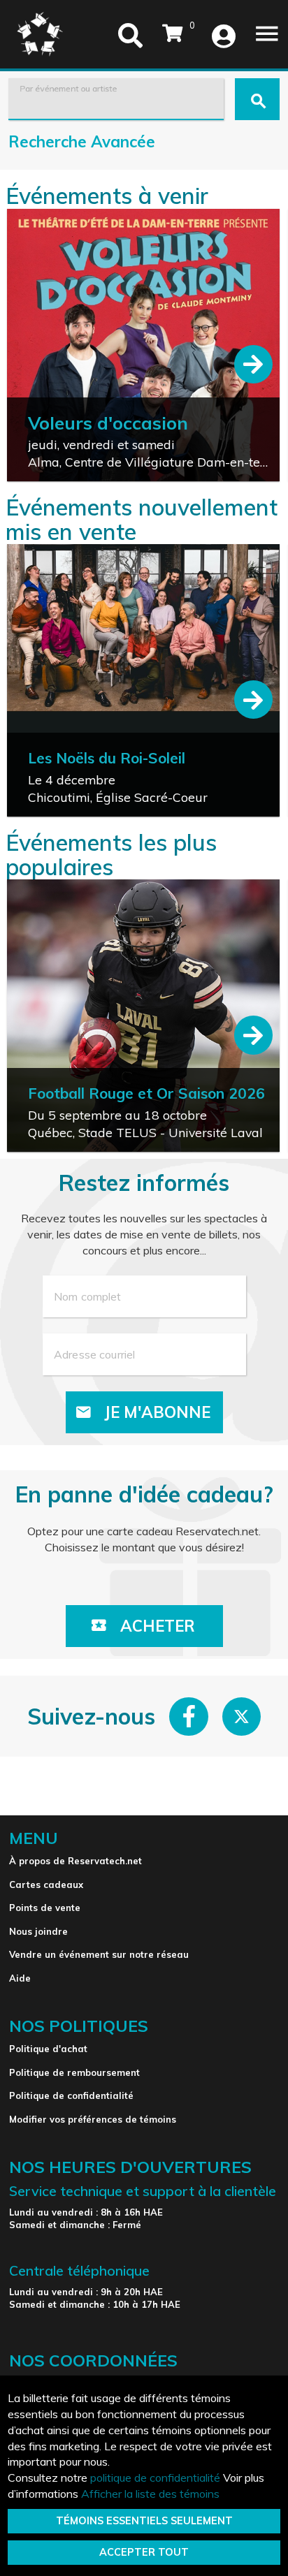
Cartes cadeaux (46, 1885)
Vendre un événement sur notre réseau (99, 1954)
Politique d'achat (48, 2049)
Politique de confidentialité (71, 2095)
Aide (20, 1978)
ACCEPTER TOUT (144, 2552)
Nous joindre (38, 1931)
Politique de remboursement (74, 2072)
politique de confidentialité (155, 2478)
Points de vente (45, 1908)
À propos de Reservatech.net (75, 1861)
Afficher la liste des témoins (150, 2494)
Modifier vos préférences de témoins (93, 2119)
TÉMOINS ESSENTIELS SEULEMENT (144, 2521)
